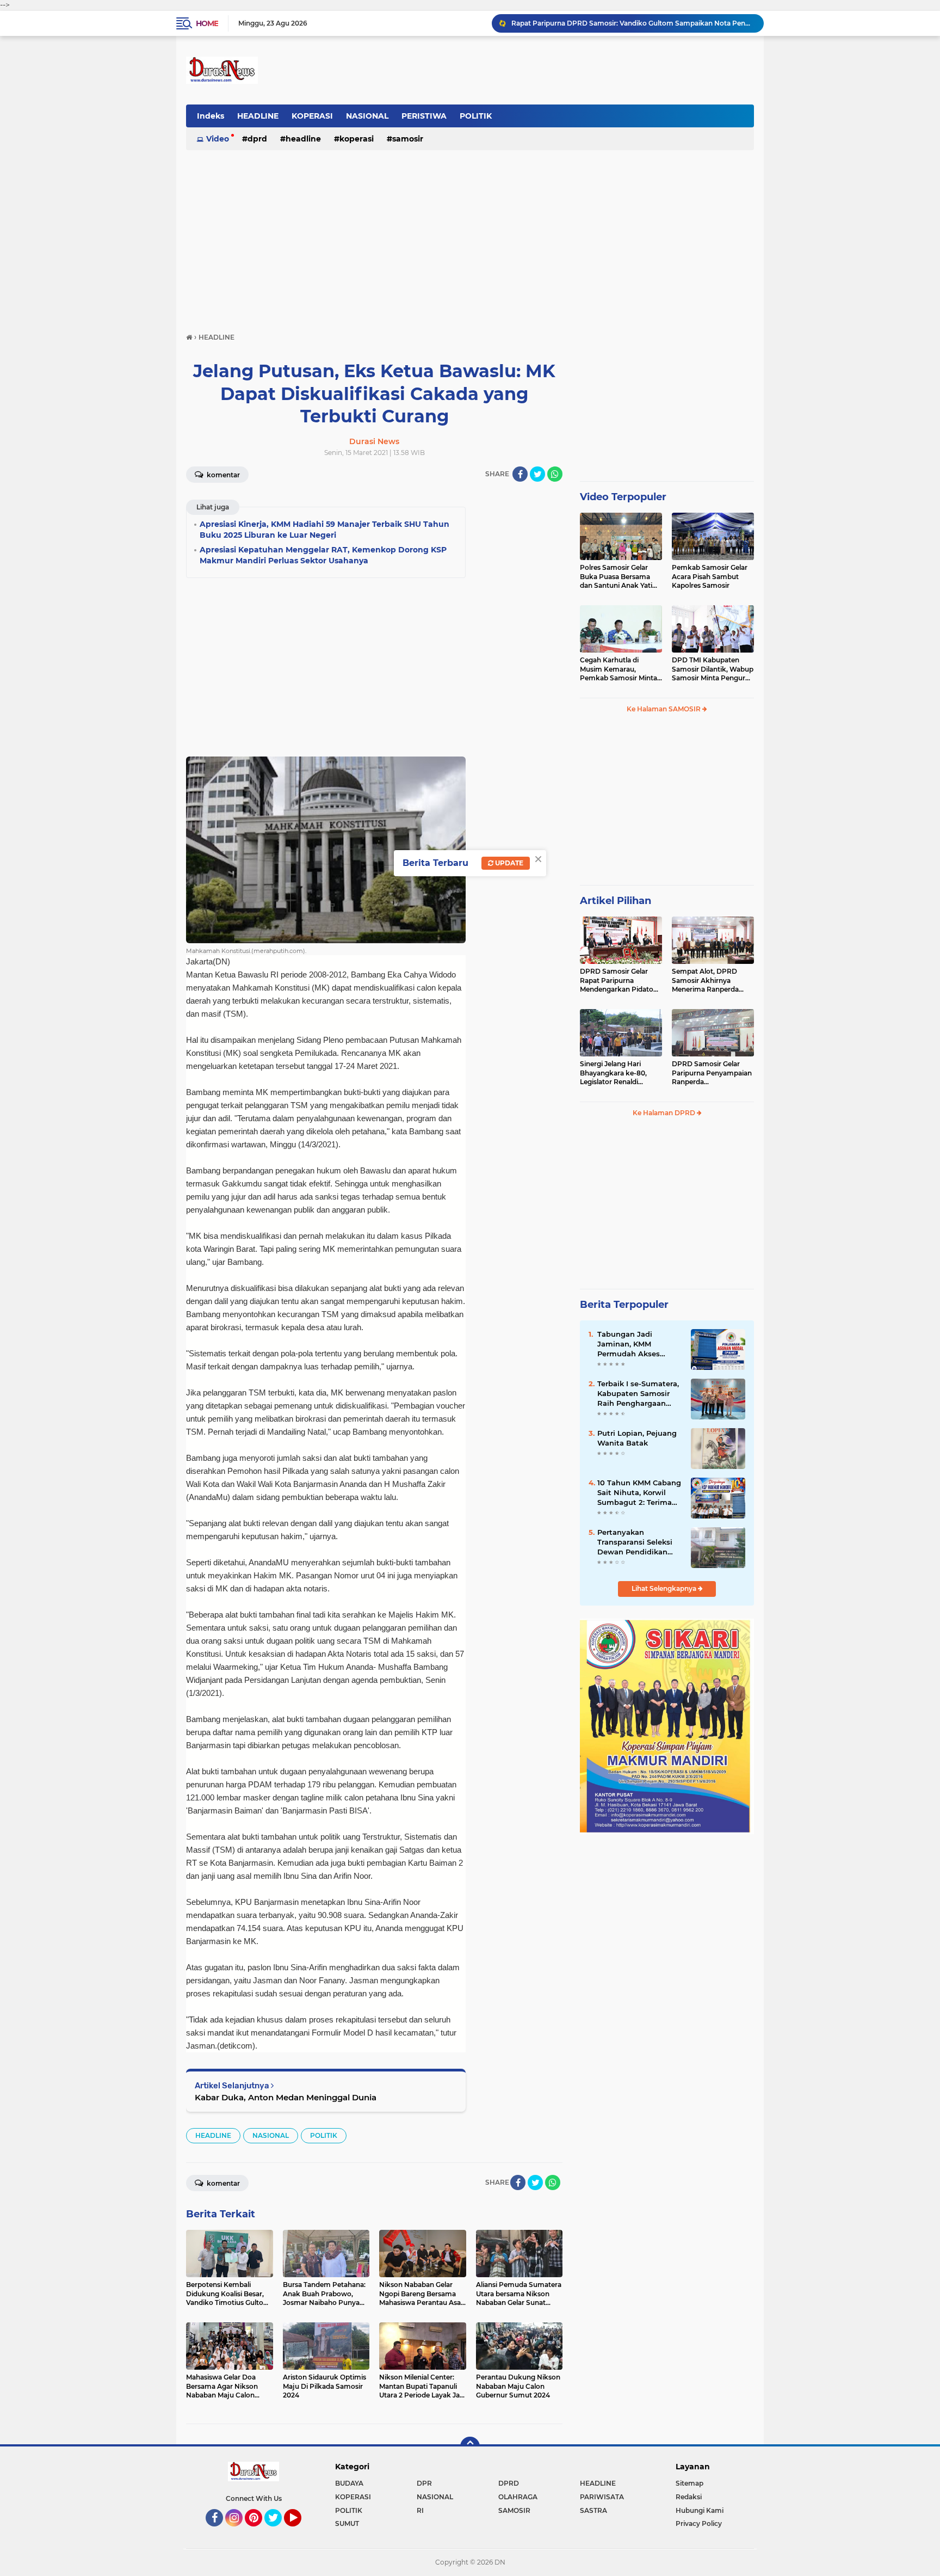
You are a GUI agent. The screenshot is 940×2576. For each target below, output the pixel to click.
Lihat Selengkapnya (665, 1588)
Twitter (278, 2531)
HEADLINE (258, 116)
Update (508, 863)
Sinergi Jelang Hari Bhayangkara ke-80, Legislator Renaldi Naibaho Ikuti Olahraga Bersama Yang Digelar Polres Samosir (618, 1073)
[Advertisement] (470, 236)
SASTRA (593, 2510)
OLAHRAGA (518, 2497)
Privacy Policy (699, 2523)
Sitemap (689, 2483)
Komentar (222, 475)
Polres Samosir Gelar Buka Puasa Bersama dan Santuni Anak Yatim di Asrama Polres (620, 577)
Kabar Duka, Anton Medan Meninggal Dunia (286, 2097)
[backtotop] (470, 2446)
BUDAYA (349, 2483)
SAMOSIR (408, 139)
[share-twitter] (537, 474)
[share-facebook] (520, 474)
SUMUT (347, 2523)
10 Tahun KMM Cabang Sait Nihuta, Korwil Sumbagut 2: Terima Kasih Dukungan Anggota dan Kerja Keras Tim (639, 1493)
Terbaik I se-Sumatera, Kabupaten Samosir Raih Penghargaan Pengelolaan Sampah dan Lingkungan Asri (638, 1394)
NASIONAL (367, 116)
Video (218, 139)
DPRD (257, 139)
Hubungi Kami (700, 2510)
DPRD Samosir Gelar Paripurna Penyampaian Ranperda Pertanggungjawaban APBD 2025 (712, 1073)
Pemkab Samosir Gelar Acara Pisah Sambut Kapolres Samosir (710, 577)
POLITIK (476, 116)
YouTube (300, 2531)
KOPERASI (312, 116)
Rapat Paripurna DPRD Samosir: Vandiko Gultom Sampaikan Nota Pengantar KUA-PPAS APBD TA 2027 (633, 23)
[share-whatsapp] (555, 474)
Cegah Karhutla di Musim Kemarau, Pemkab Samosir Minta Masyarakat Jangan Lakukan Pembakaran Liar (619, 669)
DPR (424, 2483)
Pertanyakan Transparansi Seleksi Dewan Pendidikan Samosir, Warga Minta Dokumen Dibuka (638, 1542)
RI (420, 2510)
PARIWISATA (602, 2497)
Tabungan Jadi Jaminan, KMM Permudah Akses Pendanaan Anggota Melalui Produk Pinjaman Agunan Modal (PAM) (635, 1344)
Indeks (211, 116)
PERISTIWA (424, 116)
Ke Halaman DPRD (665, 1113)
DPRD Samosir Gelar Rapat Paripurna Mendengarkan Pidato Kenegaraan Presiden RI (619, 981)
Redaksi (689, 2497)
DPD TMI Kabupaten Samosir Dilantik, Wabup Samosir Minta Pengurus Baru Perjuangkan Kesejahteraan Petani (713, 669)
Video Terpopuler (623, 497)
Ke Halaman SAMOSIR (664, 709)
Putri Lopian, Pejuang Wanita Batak (637, 1438)
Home (207, 23)
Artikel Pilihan (616, 901)
